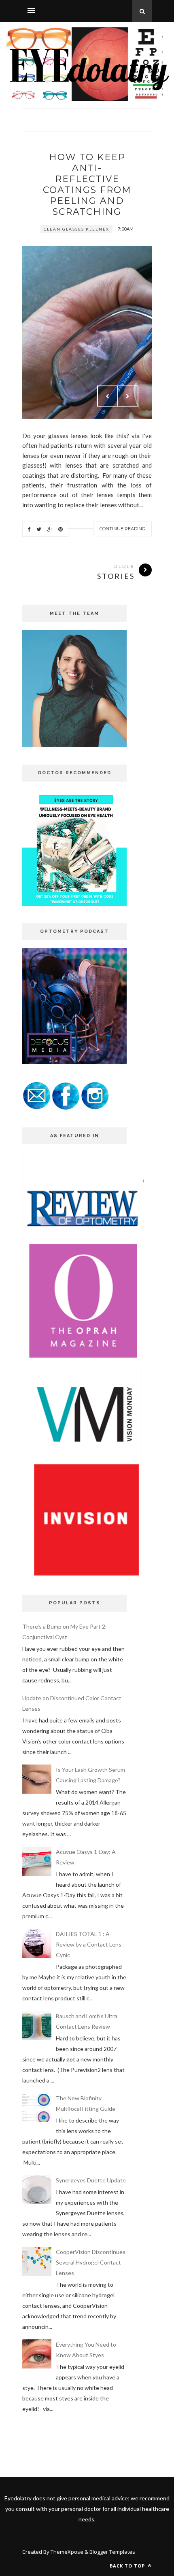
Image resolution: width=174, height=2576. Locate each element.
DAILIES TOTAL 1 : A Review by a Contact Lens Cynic (89, 1944)
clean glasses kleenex (76, 229)
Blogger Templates (112, 2552)
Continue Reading (122, 529)
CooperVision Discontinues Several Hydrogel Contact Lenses (91, 2262)
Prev (108, 396)
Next (128, 396)
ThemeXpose (67, 2552)
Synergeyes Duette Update (91, 2180)
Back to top (128, 2566)
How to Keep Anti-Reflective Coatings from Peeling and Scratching (87, 184)
